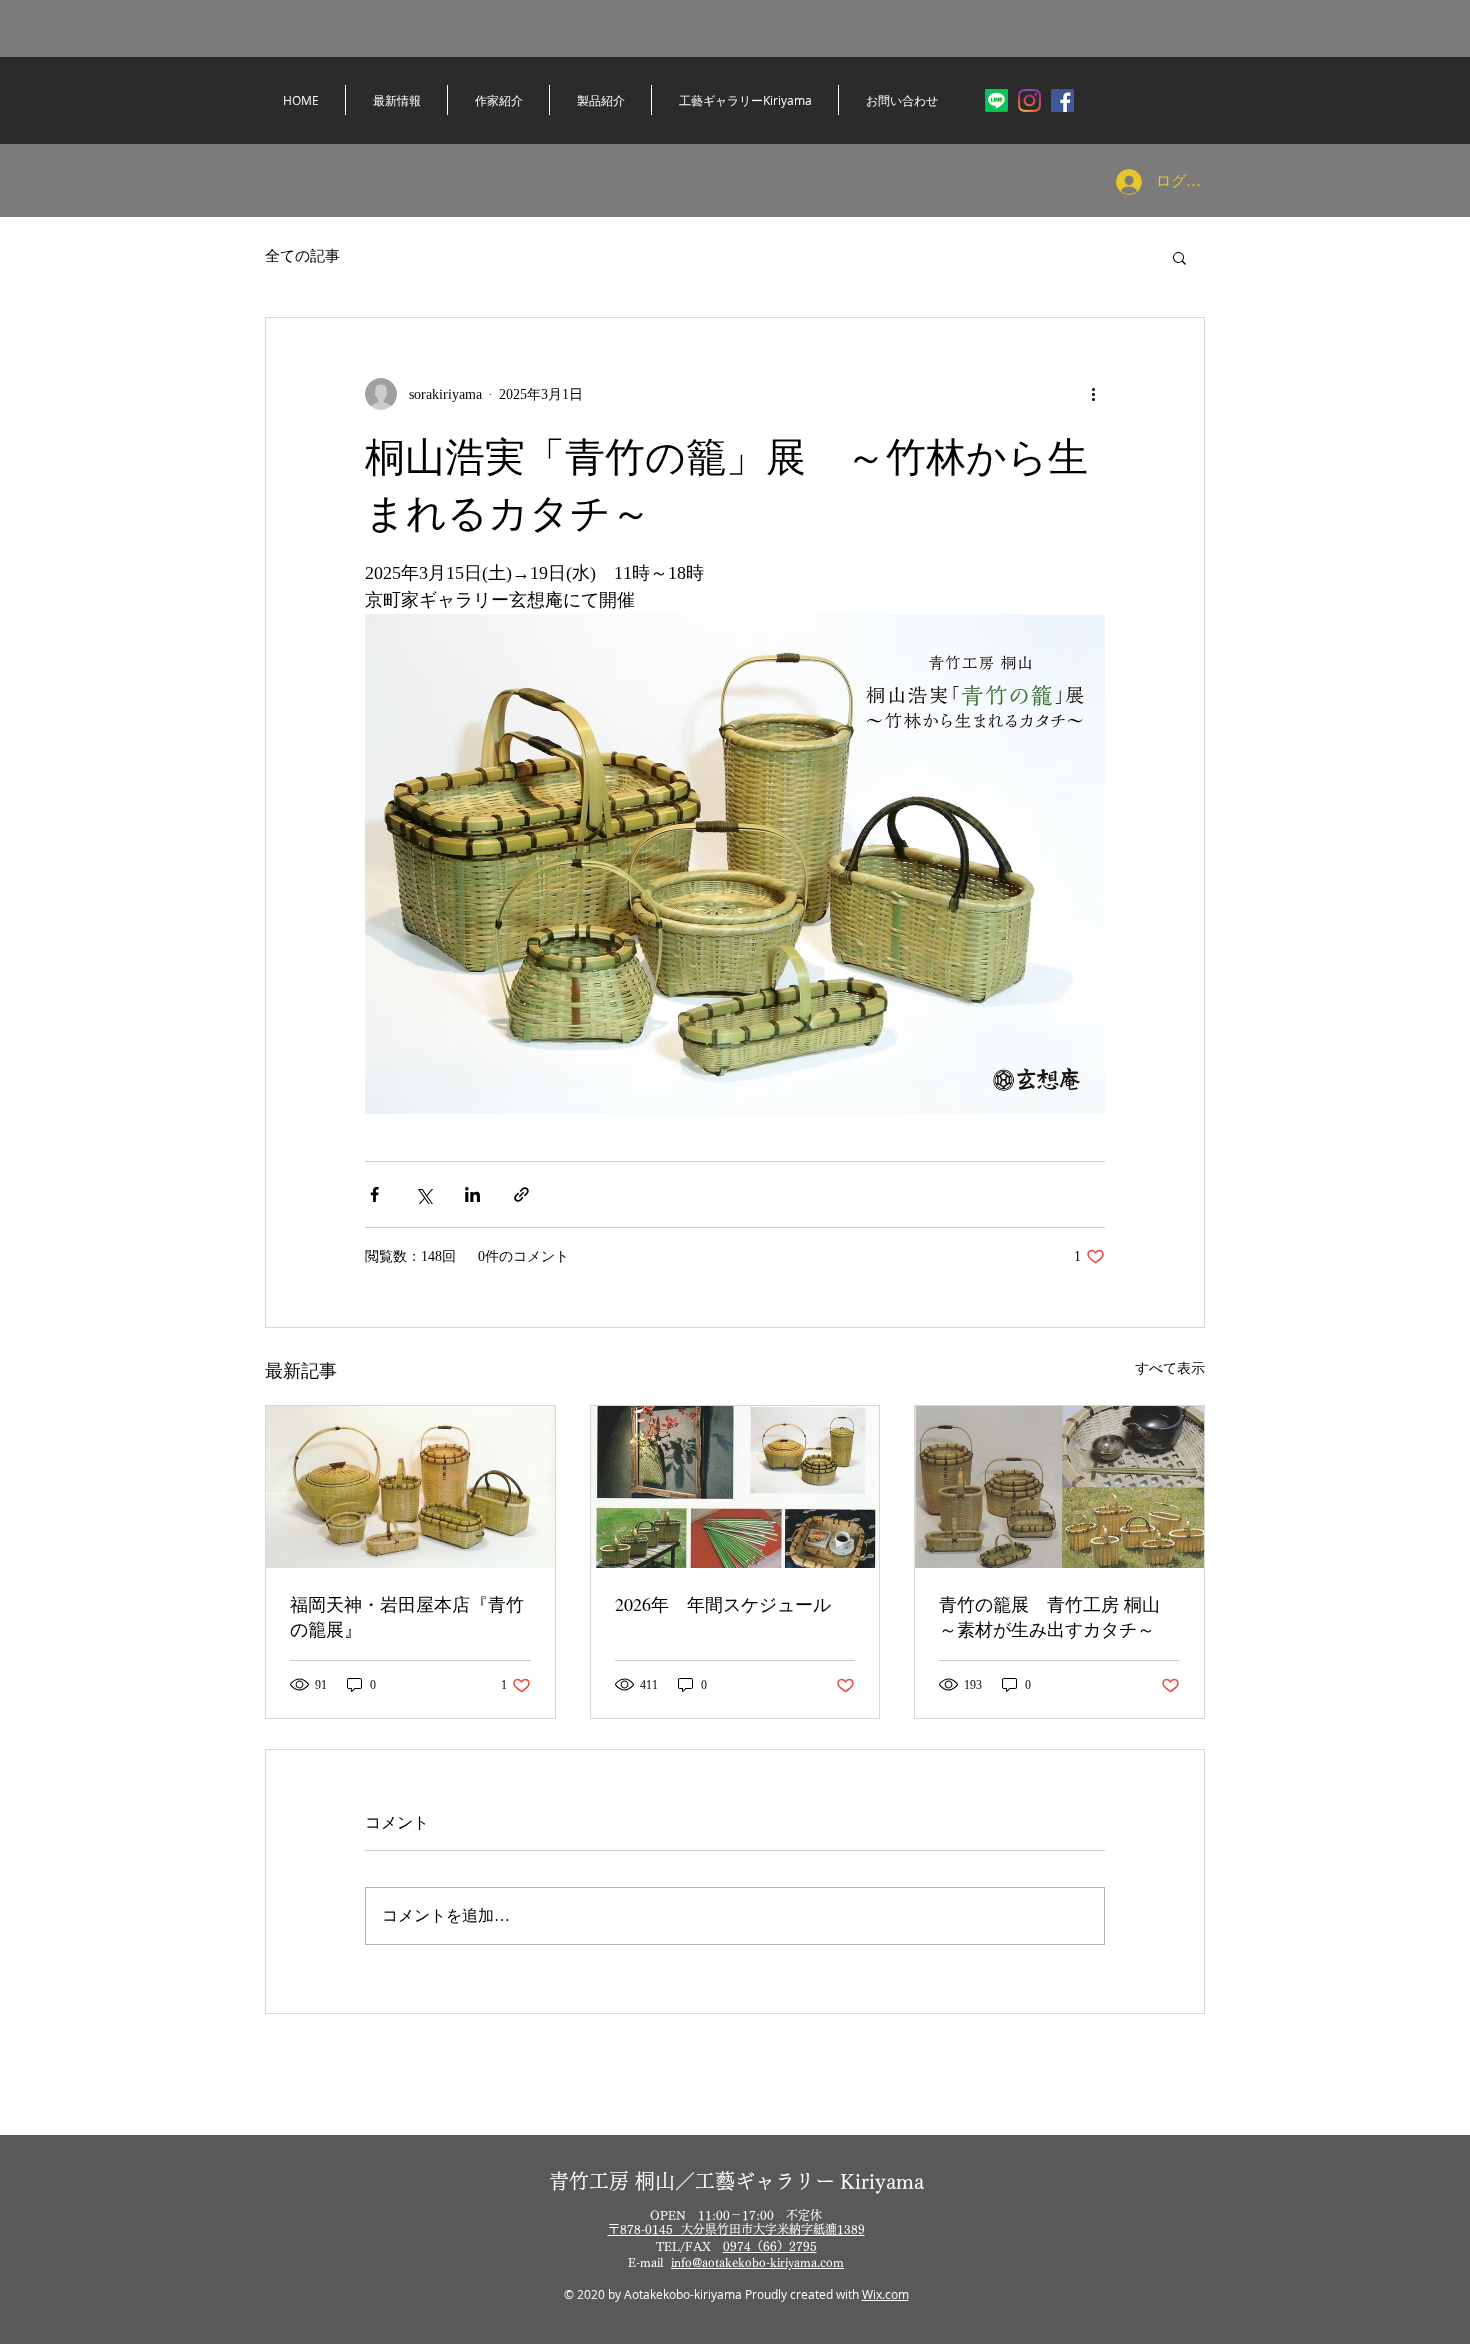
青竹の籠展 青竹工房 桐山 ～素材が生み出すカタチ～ (1049, 1616)
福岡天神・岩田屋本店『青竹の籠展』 (407, 1616)
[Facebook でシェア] (374, 1194)
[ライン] (996, 100)
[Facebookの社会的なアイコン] (1062, 100)
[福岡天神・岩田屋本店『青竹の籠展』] (410, 1487)
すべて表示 (1170, 1368)
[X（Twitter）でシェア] (423, 1194)
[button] (1179, 257)
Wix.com (885, 2294)
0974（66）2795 (770, 2246)
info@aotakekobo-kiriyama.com (757, 2262)
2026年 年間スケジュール (723, 1604)
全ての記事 (302, 256)
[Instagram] (1029, 100)
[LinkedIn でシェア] (472, 1194)
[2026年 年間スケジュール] (735, 1487)
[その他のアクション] (1093, 394)
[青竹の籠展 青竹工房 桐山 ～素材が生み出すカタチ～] (1059, 1487)
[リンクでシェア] (521, 1194)
